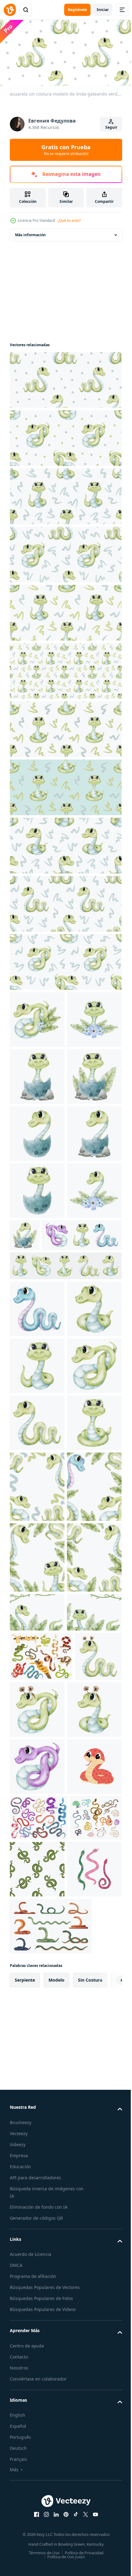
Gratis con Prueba (66, 150)
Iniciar (103, 10)
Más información (30, 233)
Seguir (111, 127)
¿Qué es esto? (69, 220)
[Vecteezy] (10, 10)
